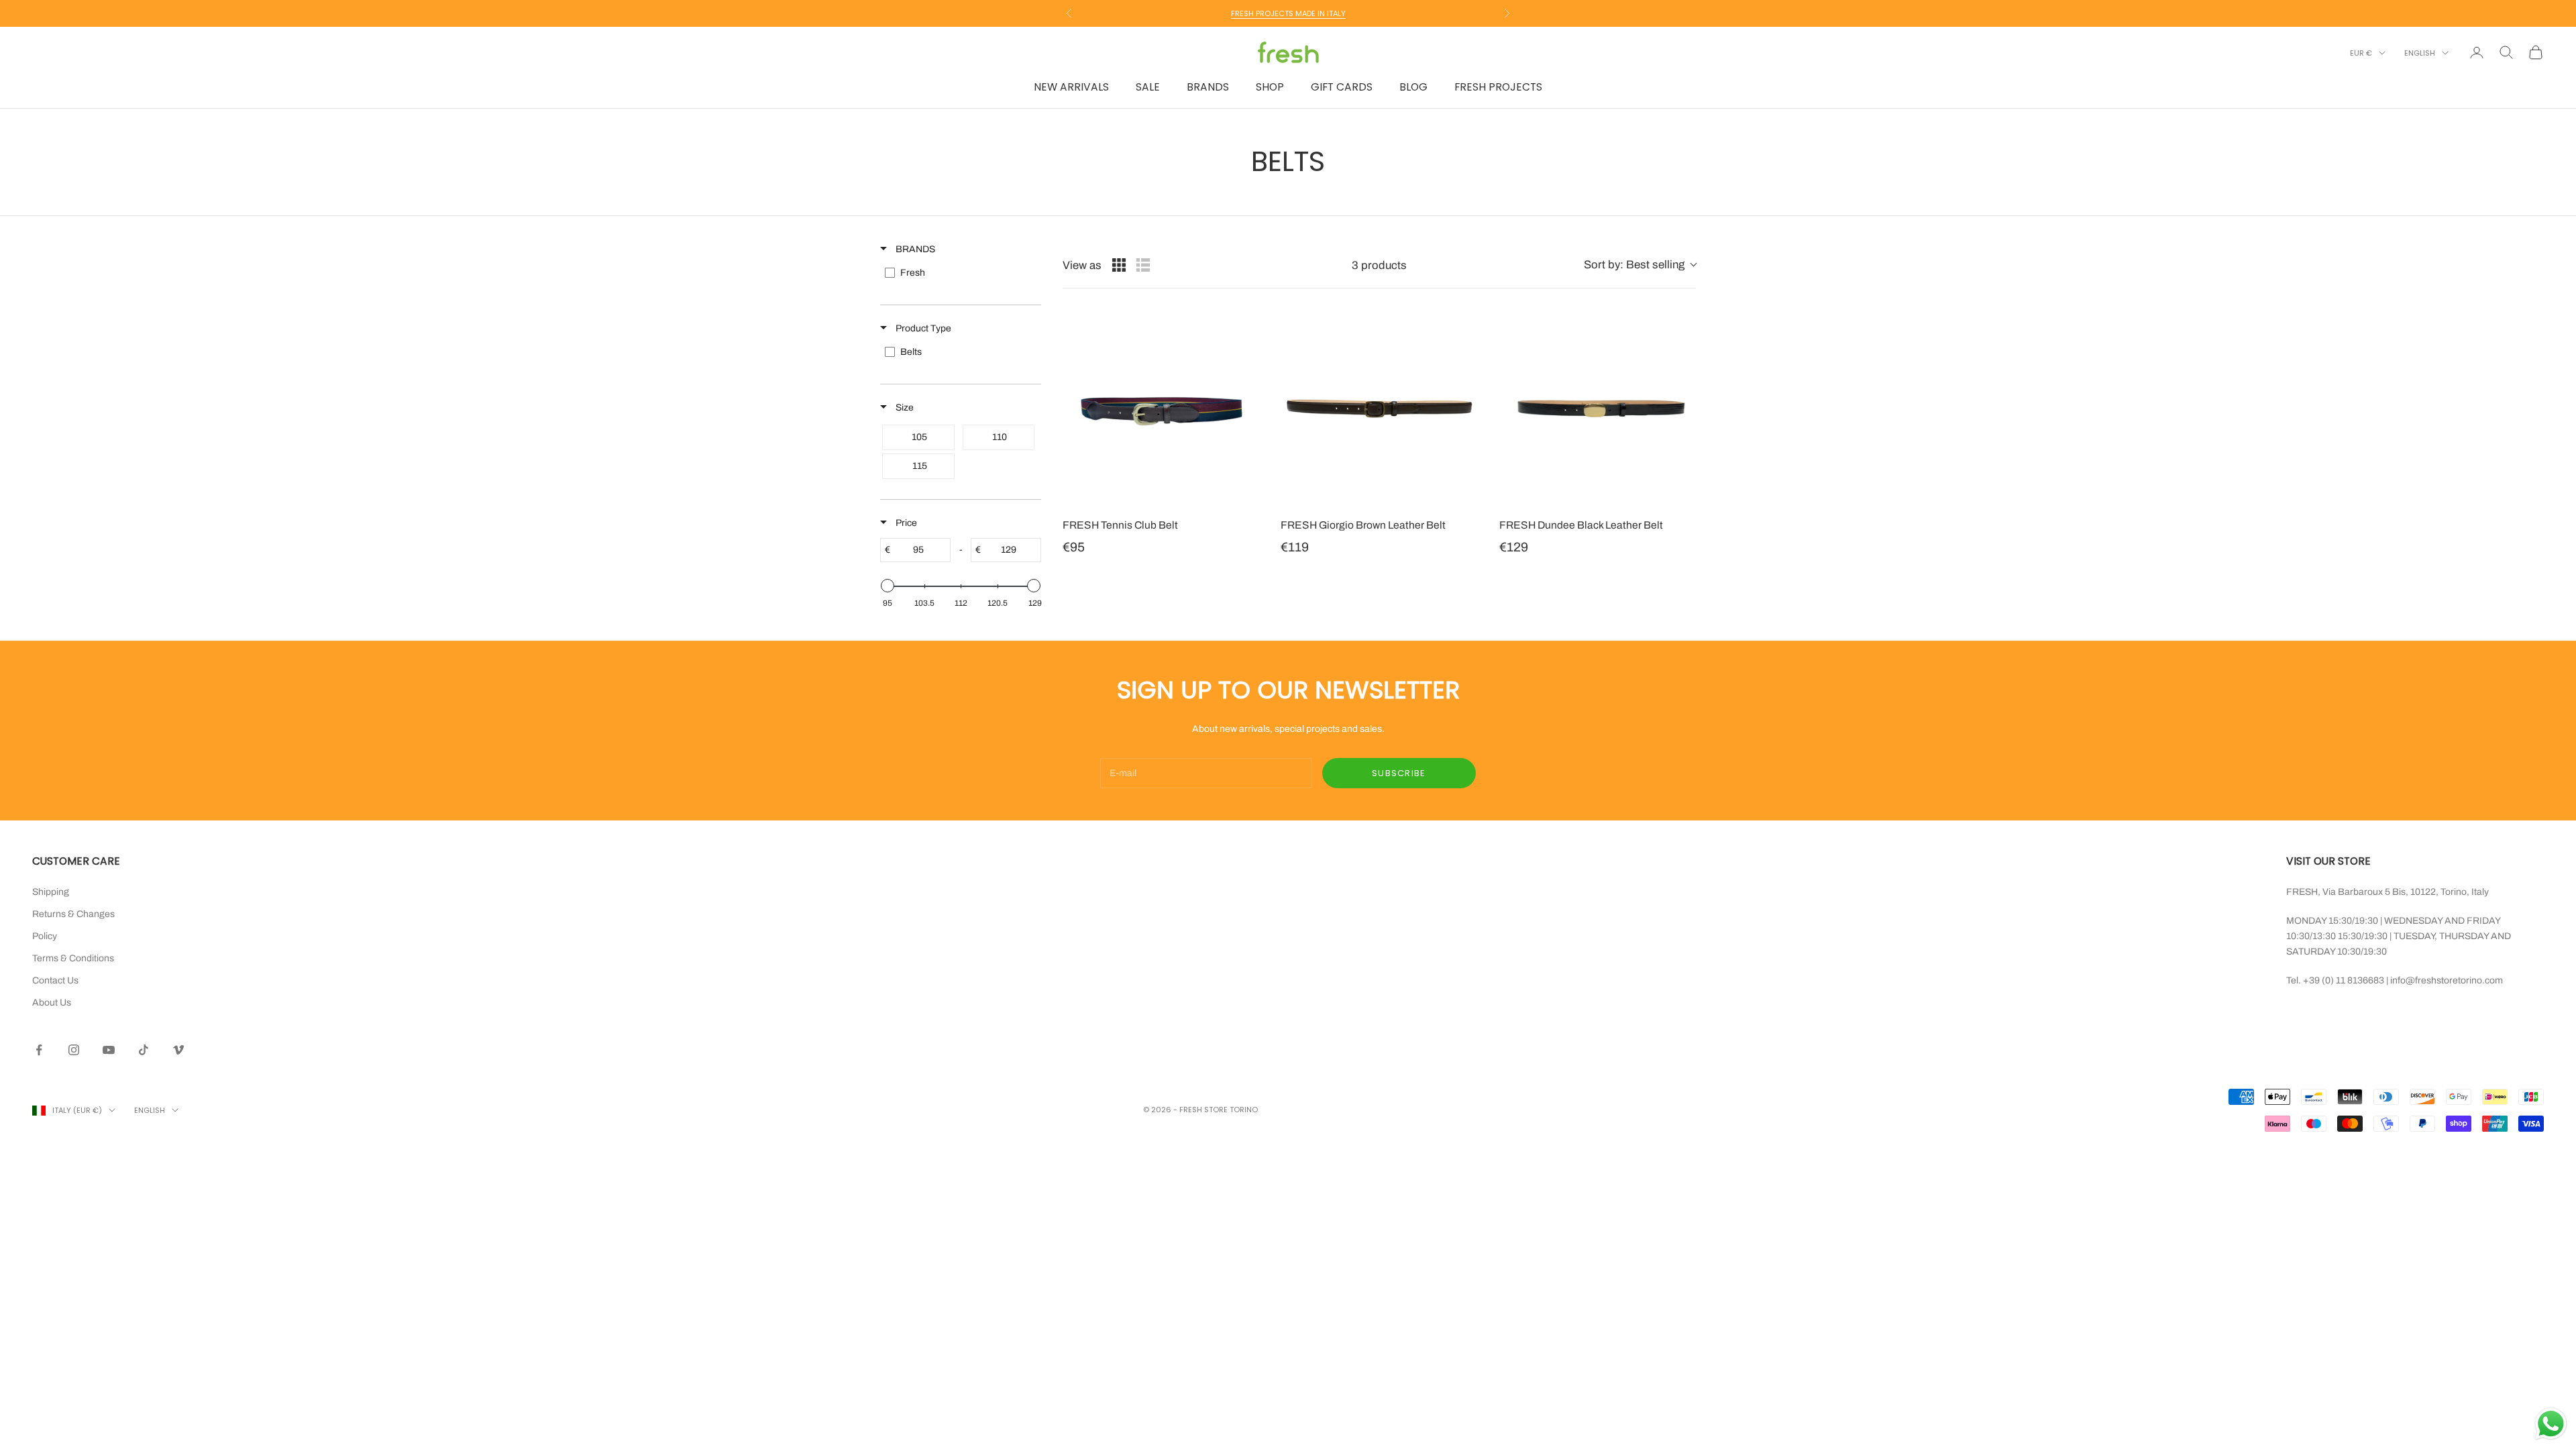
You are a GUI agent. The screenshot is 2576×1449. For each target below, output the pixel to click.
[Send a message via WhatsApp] (2551, 1424)
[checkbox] (960, 273)
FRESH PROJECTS (1498, 87)
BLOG (1413, 87)
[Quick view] (1246, 494)
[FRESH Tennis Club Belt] (1161, 408)
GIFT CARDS (1342, 87)
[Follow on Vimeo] (178, 1050)
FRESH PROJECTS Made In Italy (1288, 13)
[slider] (888, 586)
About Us (52, 1003)
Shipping (51, 892)
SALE (1148, 87)
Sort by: (1634, 265)
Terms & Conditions (73, 958)
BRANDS (1208, 87)
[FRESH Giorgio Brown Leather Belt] (1379, 408)
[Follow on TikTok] (144, 1050)
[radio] (1119, 265)
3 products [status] (1379, 265)
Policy (45, 936)
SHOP (1270, 87)
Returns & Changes (73, 914)
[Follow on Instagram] (74, 1050)
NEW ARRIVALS (1071, 87)
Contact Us (55, 980)
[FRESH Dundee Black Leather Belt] (1598, 408)
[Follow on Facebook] (39, 1050)
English (2420, 53)
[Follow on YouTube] (109, 1050)
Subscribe (1399, 773)
